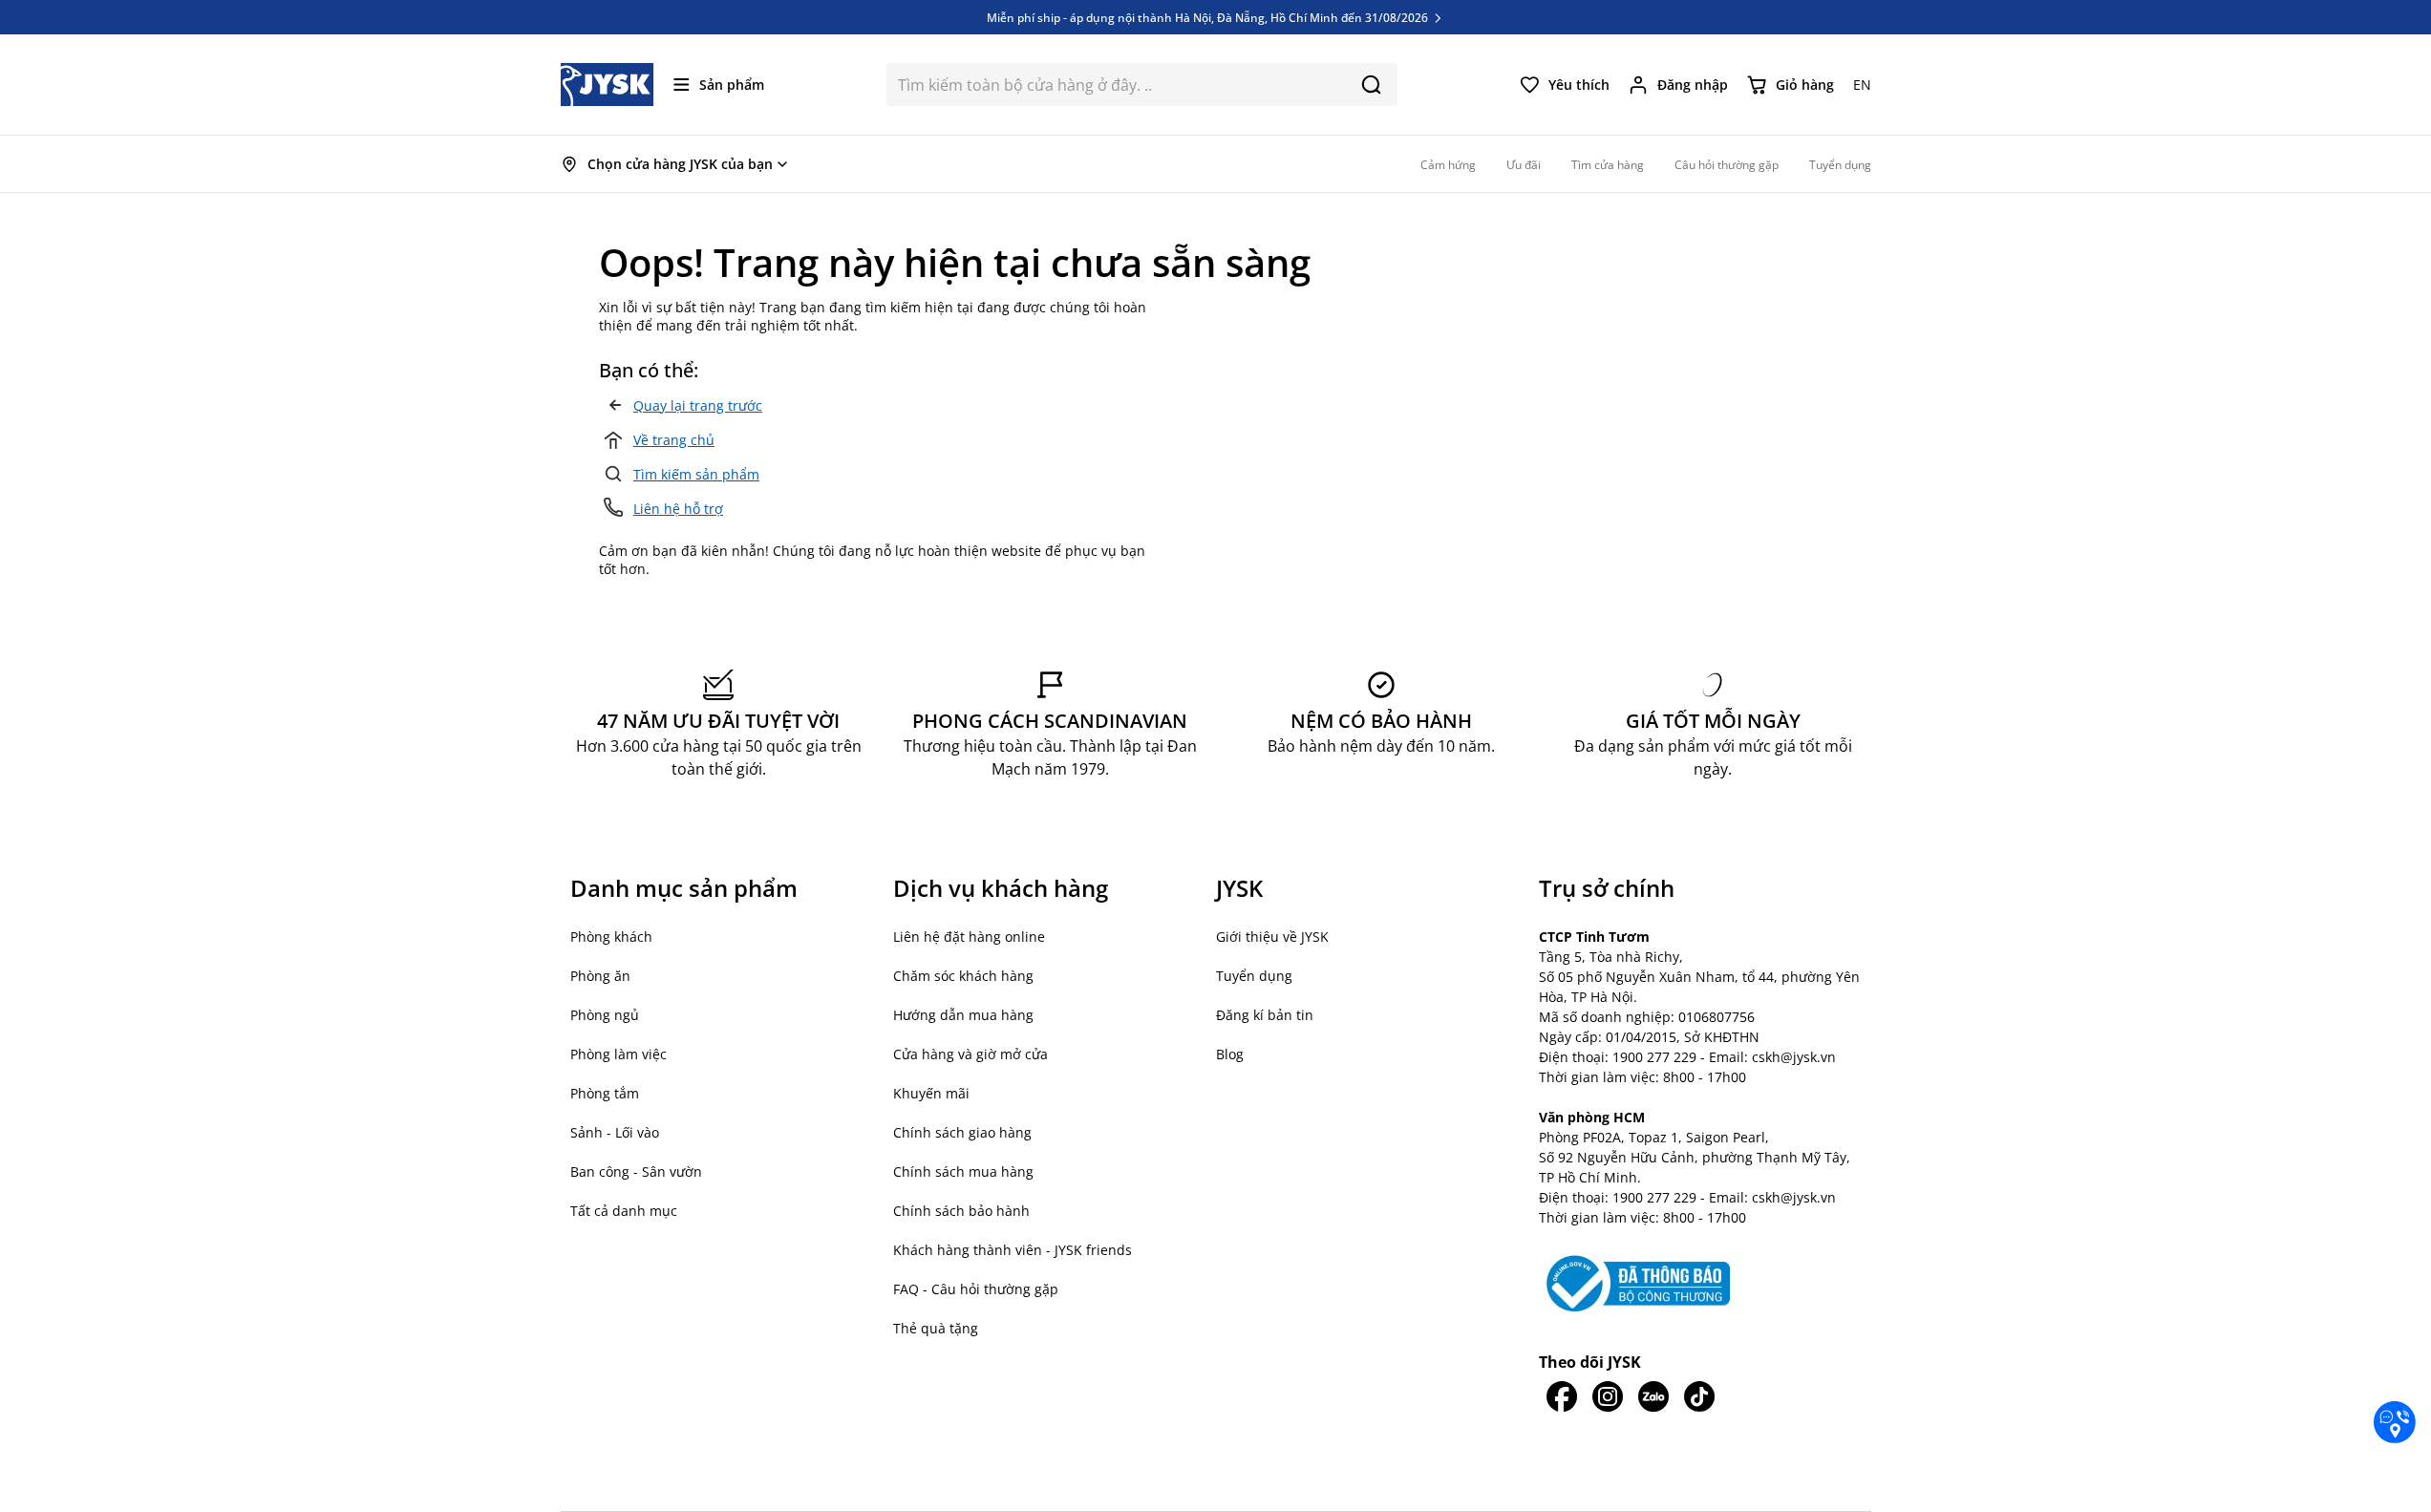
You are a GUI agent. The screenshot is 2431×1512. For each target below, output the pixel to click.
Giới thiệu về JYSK (1272, 937)
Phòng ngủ (605, 1015)
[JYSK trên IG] (1608, 1396)
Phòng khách (611, 937)
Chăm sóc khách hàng (963, 976)
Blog (1230, 1054)
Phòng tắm (605, 1093)
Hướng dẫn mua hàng (963, 1015)
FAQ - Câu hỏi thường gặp (976, 1289)
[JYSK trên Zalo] (1653, 1396)
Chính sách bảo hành (961, 1211)
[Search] (1371, 85)
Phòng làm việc (618, 1054)
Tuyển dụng (1254, 976)
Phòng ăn (600, 976)
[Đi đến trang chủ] (608, 85)
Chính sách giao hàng (962, 1132)
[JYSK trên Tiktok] (1699, 1396)
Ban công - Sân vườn (636, 1171)
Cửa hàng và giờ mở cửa (970, 1054)
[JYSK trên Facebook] (1562, 1396)
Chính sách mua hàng (963, 1171)
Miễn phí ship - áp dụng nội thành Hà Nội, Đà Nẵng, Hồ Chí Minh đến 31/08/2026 (1209, 17)
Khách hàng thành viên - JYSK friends (1013, 1250)
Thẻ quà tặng (936, 1328)
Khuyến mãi (931, 1093)
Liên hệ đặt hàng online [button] (969, 937)
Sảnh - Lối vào (615, 1132)
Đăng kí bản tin (1265, 1015)
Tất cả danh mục (624, 1211)
